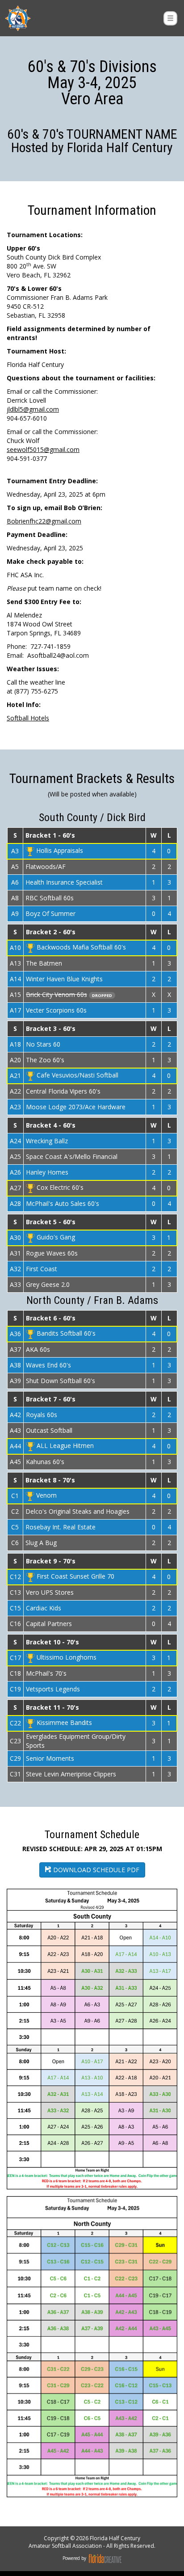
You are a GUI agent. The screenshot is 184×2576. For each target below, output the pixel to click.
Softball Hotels (28, 718)
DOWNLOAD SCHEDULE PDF (95, 1870)
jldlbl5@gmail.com (33, 409)
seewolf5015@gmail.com (43, 449)
